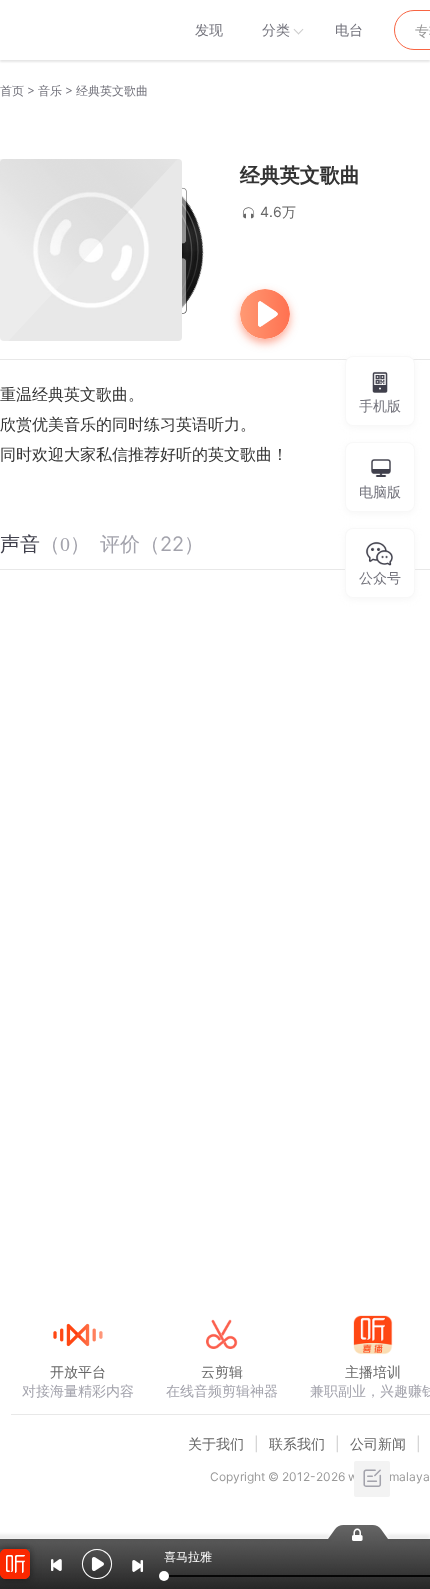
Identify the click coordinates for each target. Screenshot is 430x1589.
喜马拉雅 (77, 30)
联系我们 (297, 1443)
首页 (12, 90)
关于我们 (216, 1443)
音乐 (50, 90)
